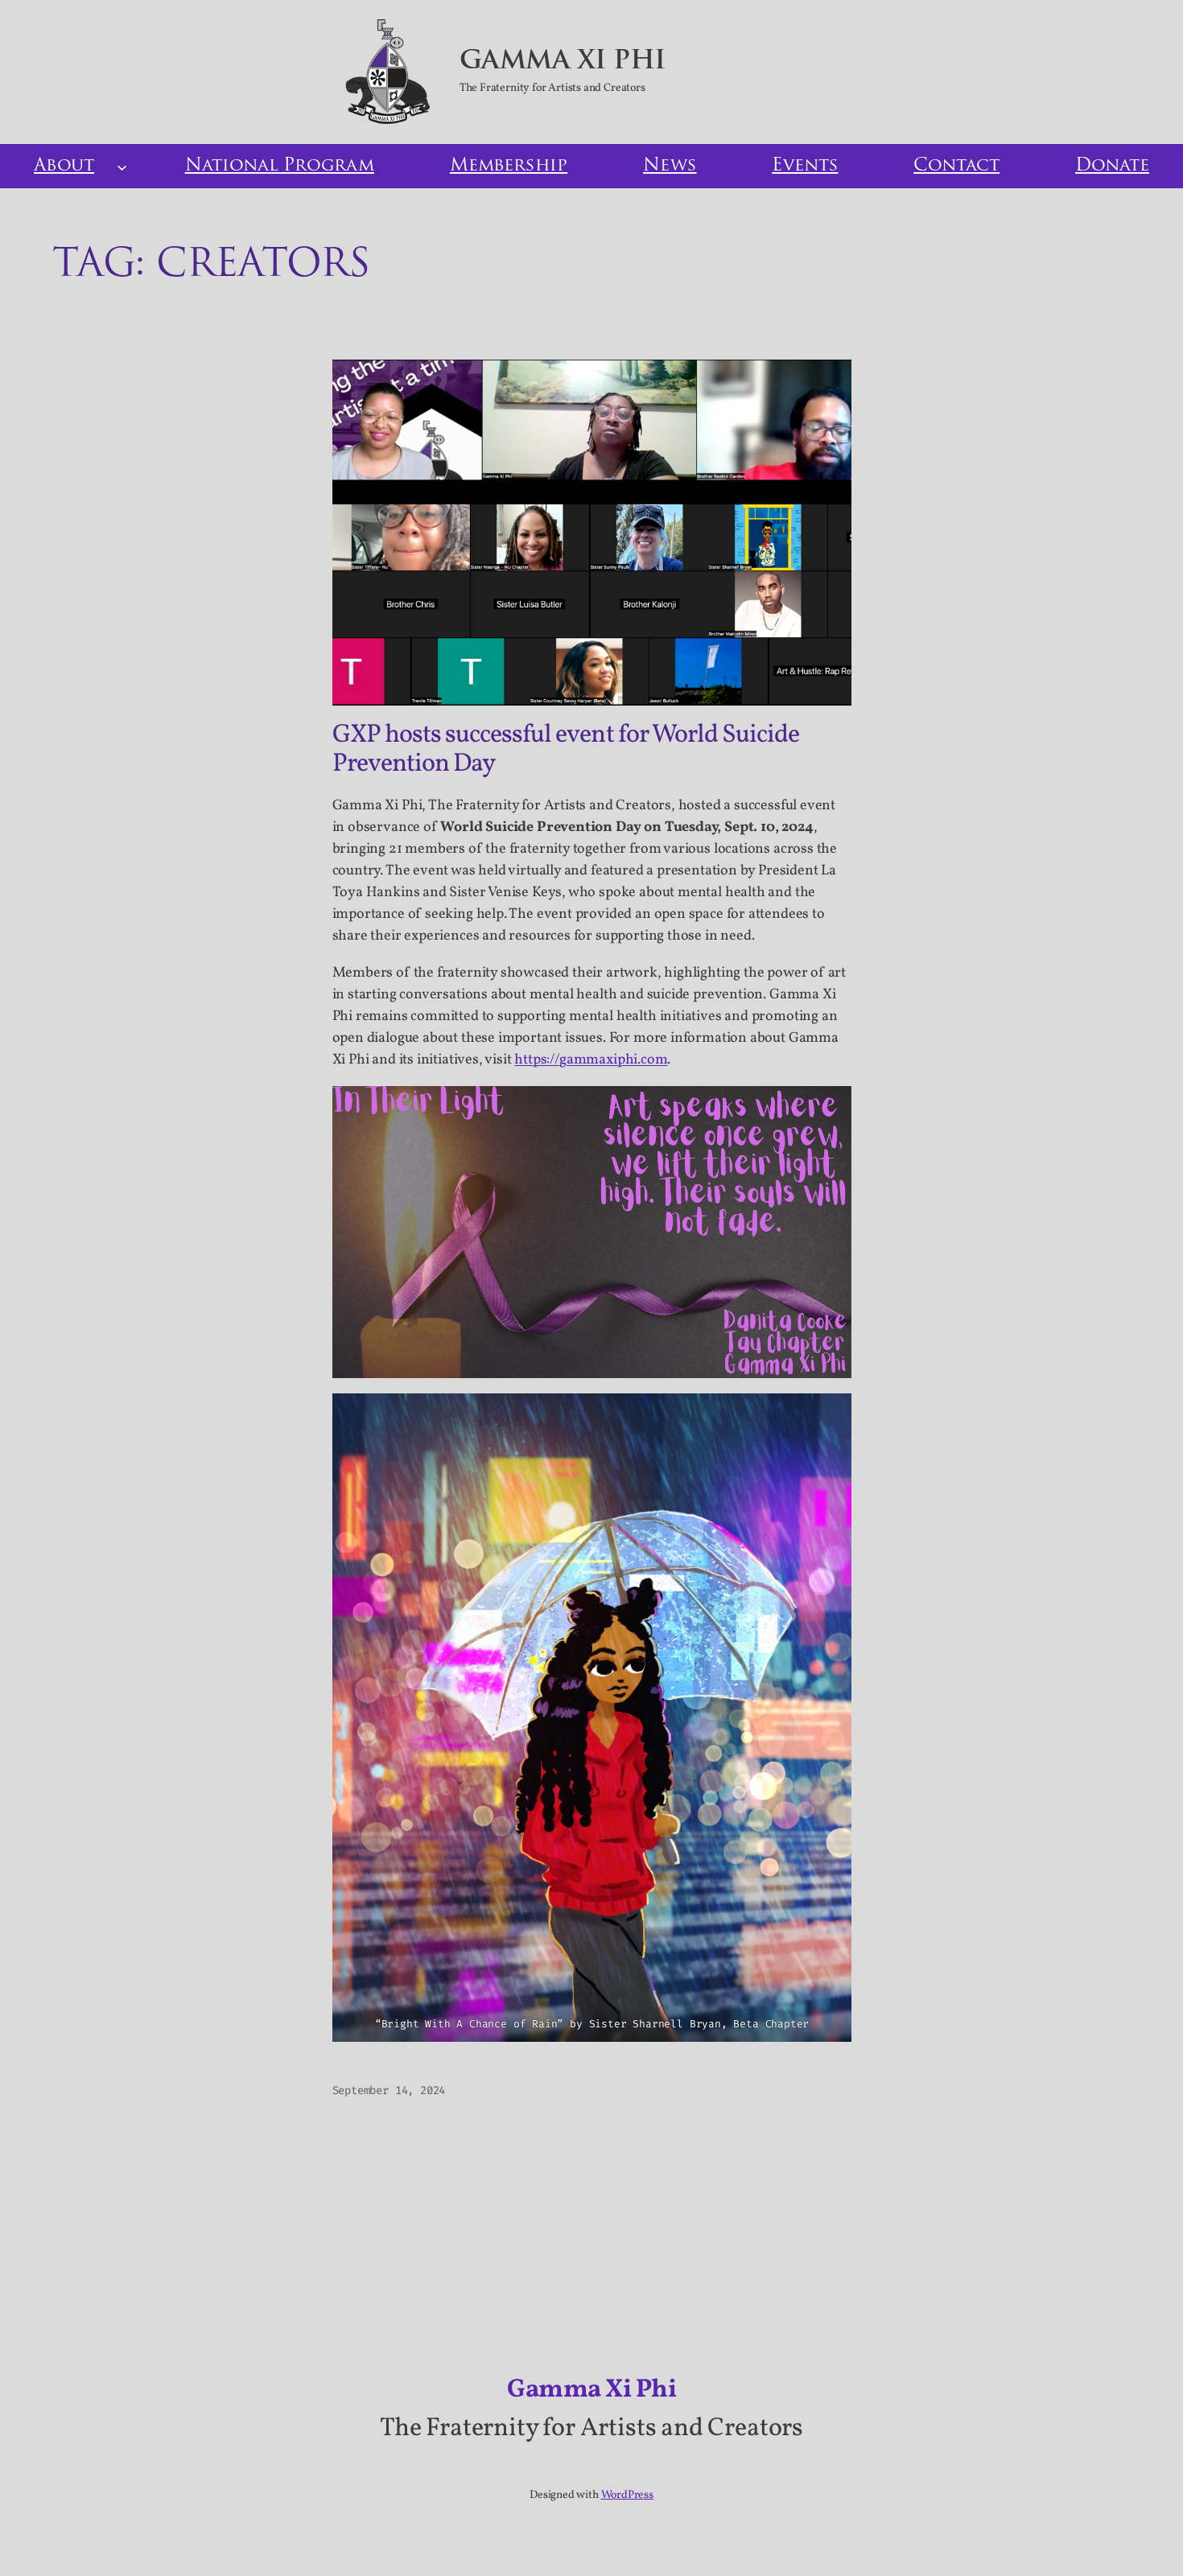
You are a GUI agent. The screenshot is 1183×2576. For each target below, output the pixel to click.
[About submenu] (122, 166)
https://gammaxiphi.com (591, 1060)
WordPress (627, 2495)
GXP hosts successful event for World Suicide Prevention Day (566, 750)
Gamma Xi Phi (563, 62)
